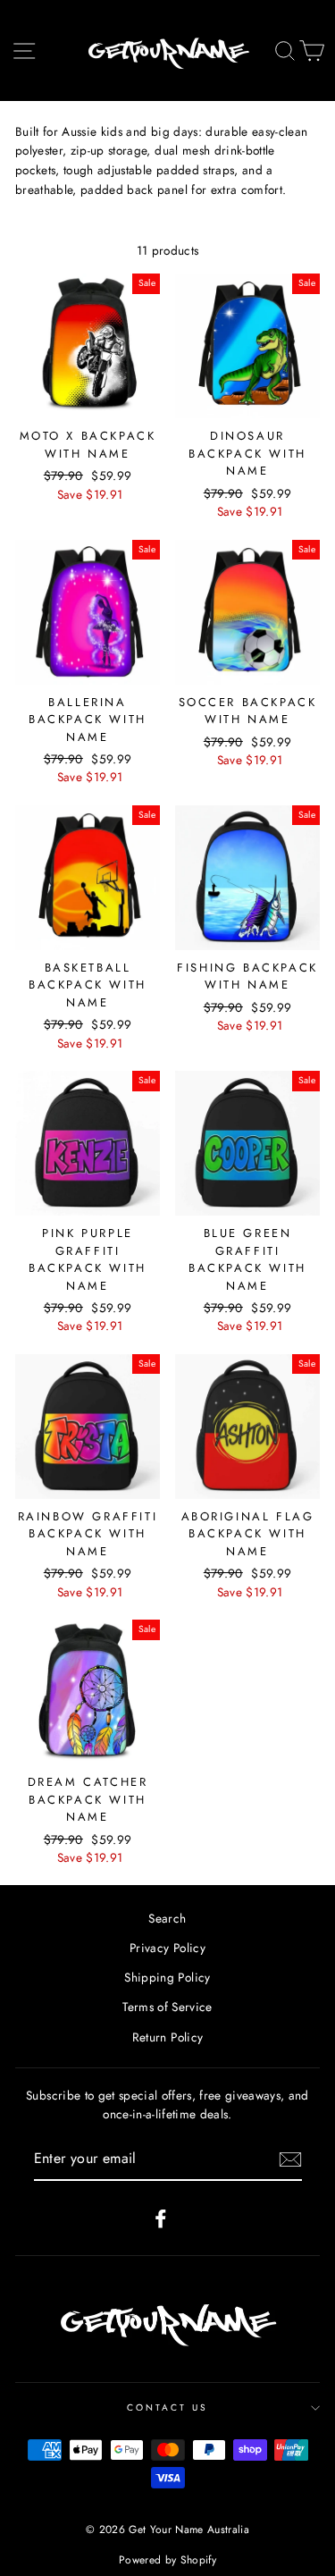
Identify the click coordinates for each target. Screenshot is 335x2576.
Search (167, 1918)
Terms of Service (167, 2007)
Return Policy (167, 2037)
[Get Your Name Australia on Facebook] (161, 2218)
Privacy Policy (167, 1948)
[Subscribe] (290, 2159)
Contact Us (168, 2408)
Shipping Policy (167, 1977)
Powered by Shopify (167, 2560)
